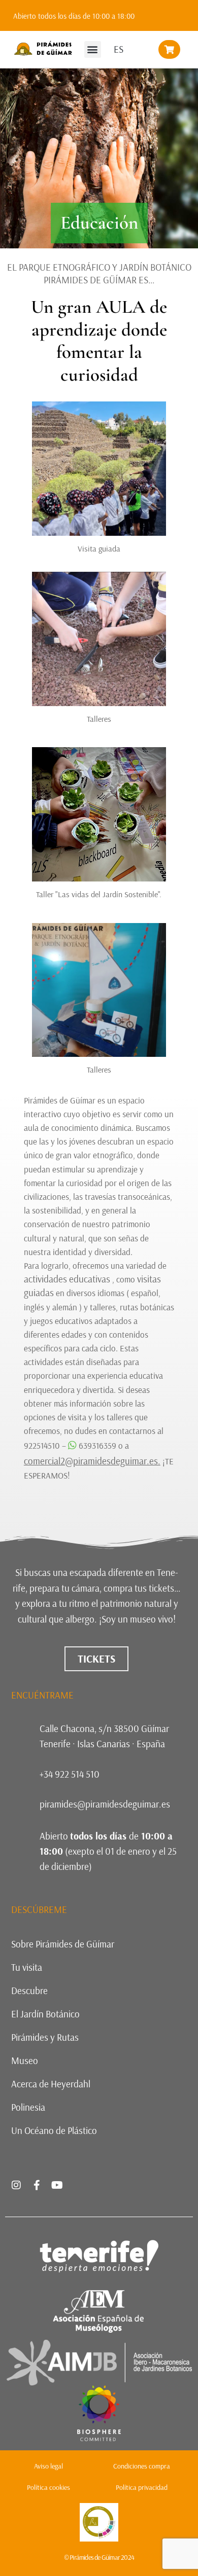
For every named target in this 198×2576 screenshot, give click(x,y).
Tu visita (27, 1967)
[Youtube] (57, 2185)
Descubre (29, 1991)
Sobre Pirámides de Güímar (63, 1944)
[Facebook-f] (37, 2185)
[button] (93, 49)
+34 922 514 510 (70, 1774)
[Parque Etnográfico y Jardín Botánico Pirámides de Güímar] (99, 2438)
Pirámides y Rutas (45, 2037)
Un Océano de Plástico (54, 2130)
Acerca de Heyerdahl (51, 2084)
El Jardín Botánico (45, 2014)
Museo (25, 2060)
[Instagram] (16, 2185)
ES (119, 49)
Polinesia (28, 2107)
